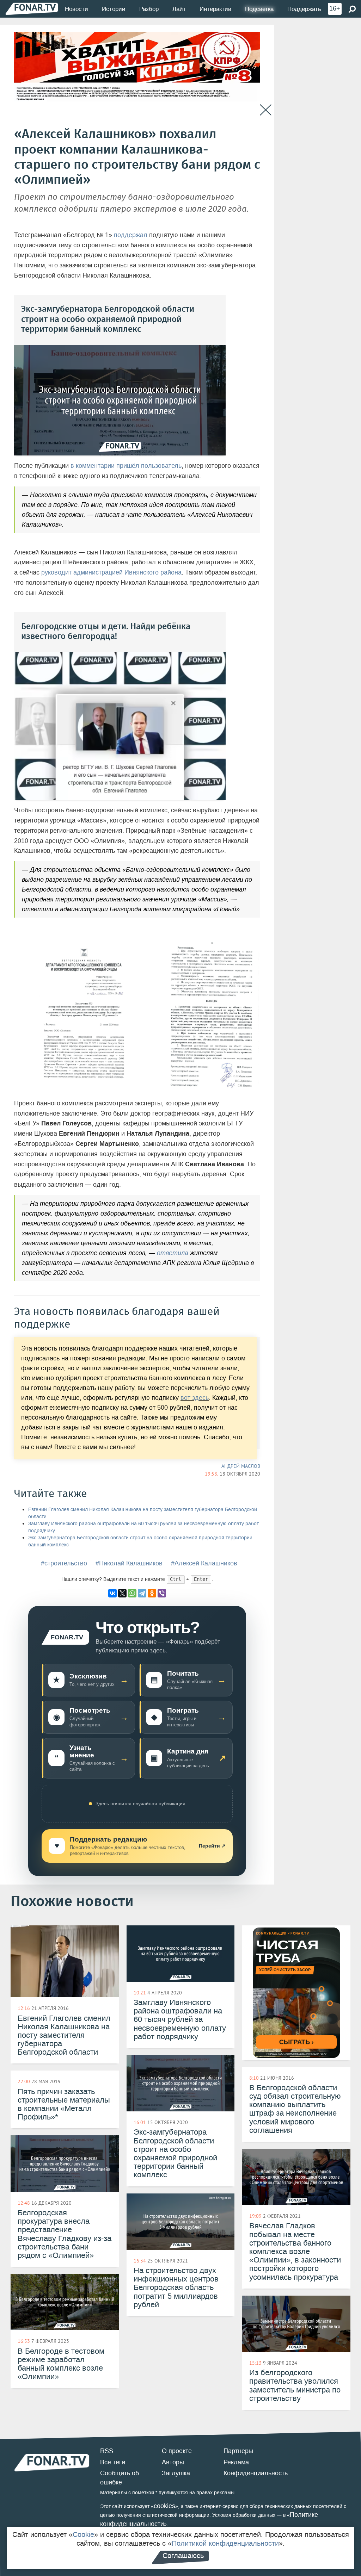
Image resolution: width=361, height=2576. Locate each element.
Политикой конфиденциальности (225, 2543)
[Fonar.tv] (32, 9)
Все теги (113, 2462)
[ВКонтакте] (112, 1593)
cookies (164, 2506)
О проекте (177, 2451)
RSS (107, 2451)
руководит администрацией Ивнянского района (111, 572)
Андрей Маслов (241, 1466)
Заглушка (176, 2473)
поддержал (131, 235)
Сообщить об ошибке (120, 2478)
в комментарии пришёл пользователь (126, 466)
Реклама (236, 2462)
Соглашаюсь (183, 2556)
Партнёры (238, 2451)
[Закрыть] (266, 110)
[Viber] (162, 1593)
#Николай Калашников (129, 1563)
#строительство (64, 1563)
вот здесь (195, 1398)
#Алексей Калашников (204, 1563)
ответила (173, 1253)
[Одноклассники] (152, 1593)
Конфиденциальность (256, 2473)
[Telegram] (142, 1593)
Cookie (83, 2534)
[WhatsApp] (132, 1593)
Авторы (173, 2462)
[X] (122, 1593)
